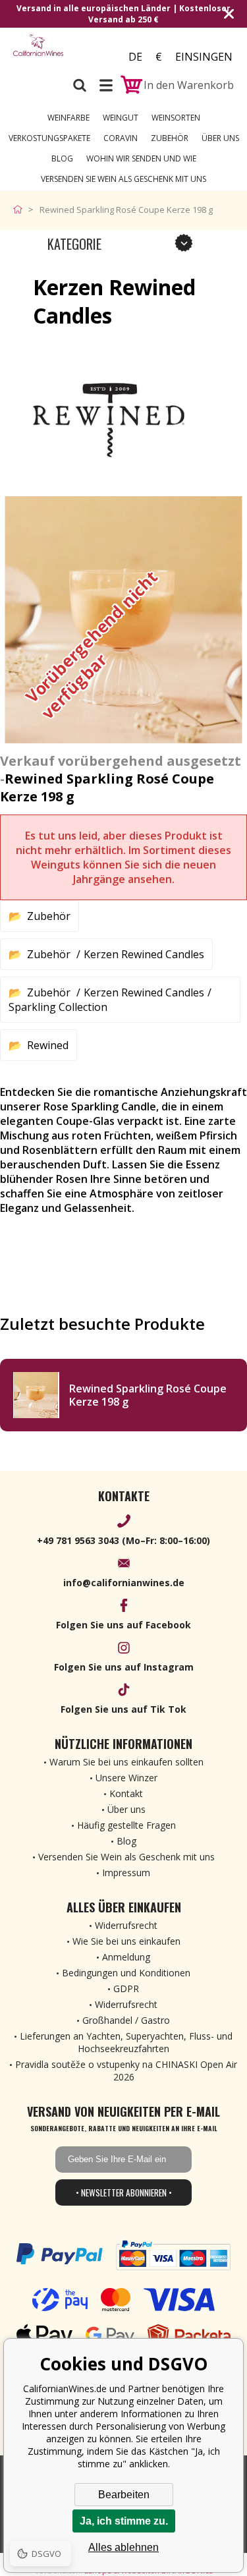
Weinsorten (176, 118)
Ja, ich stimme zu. (124, 2521)
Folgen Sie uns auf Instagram (124, 1667)
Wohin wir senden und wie (141, 158)
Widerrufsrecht (126, 1925)
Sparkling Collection (58, 1007)
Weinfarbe (69, 118)
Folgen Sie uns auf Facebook (123, 1625)
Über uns (220, 138)
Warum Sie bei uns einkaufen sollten (126, 1762)
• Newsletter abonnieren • (124, 2192)
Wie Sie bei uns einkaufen (126, 1941)
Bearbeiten (124, 2495)
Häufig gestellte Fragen (126, 1825)
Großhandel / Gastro (126, 2020)
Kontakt (126, 1793)
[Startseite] (21, 210)
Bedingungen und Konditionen (126, 1973)
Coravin (121, 138)
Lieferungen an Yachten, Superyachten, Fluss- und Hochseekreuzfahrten (126, 2042)
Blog (62, 158)
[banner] (38, 52)
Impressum (126, 1873)
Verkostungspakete (49, 138)
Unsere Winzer (126, 1778)
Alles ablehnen (123, 2547)
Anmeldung (126, 1957)
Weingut (121, 118)
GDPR (126, 1989)
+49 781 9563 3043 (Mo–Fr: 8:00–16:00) (123, 1540)
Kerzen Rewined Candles (144, 954)
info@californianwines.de (124, 1583)
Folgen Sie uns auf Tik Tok (123, 1709)
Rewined (48, 1045)
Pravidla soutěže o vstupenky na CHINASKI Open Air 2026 (126, 2071)
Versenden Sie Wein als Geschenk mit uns (123, 179)
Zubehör (170, 138)
